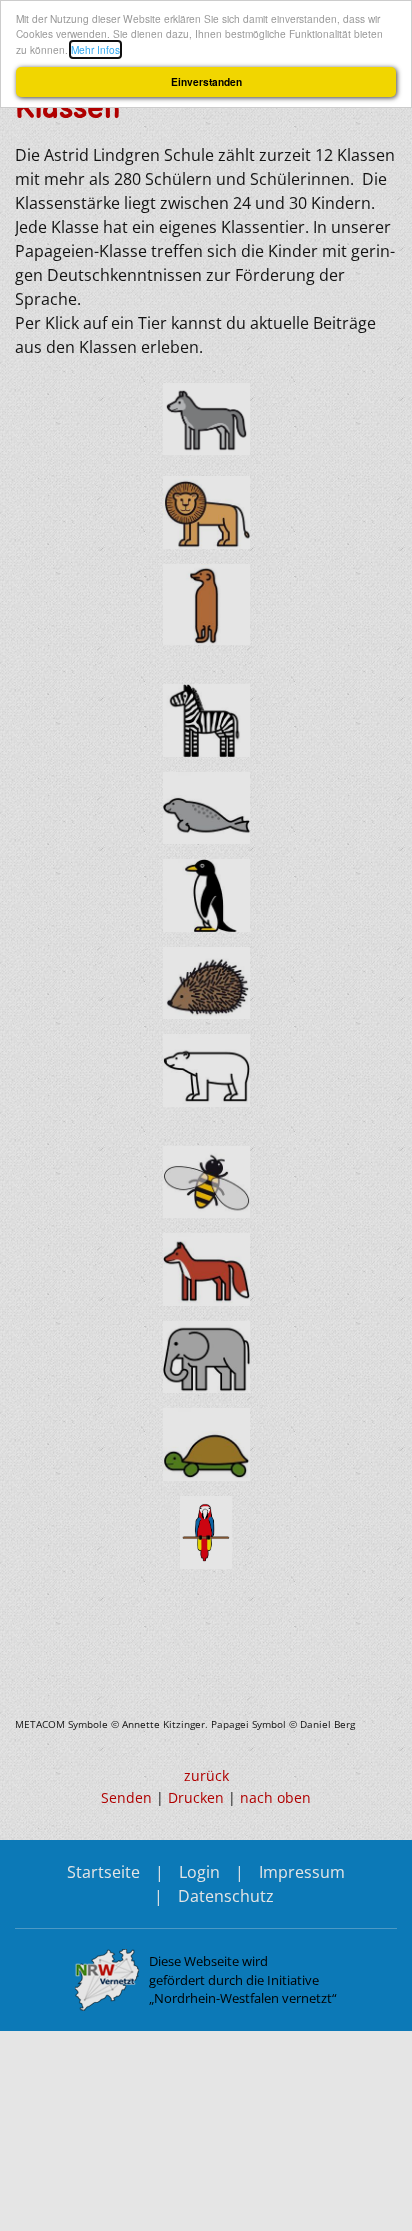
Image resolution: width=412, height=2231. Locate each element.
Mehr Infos (95, 49)
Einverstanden (206, 82)
